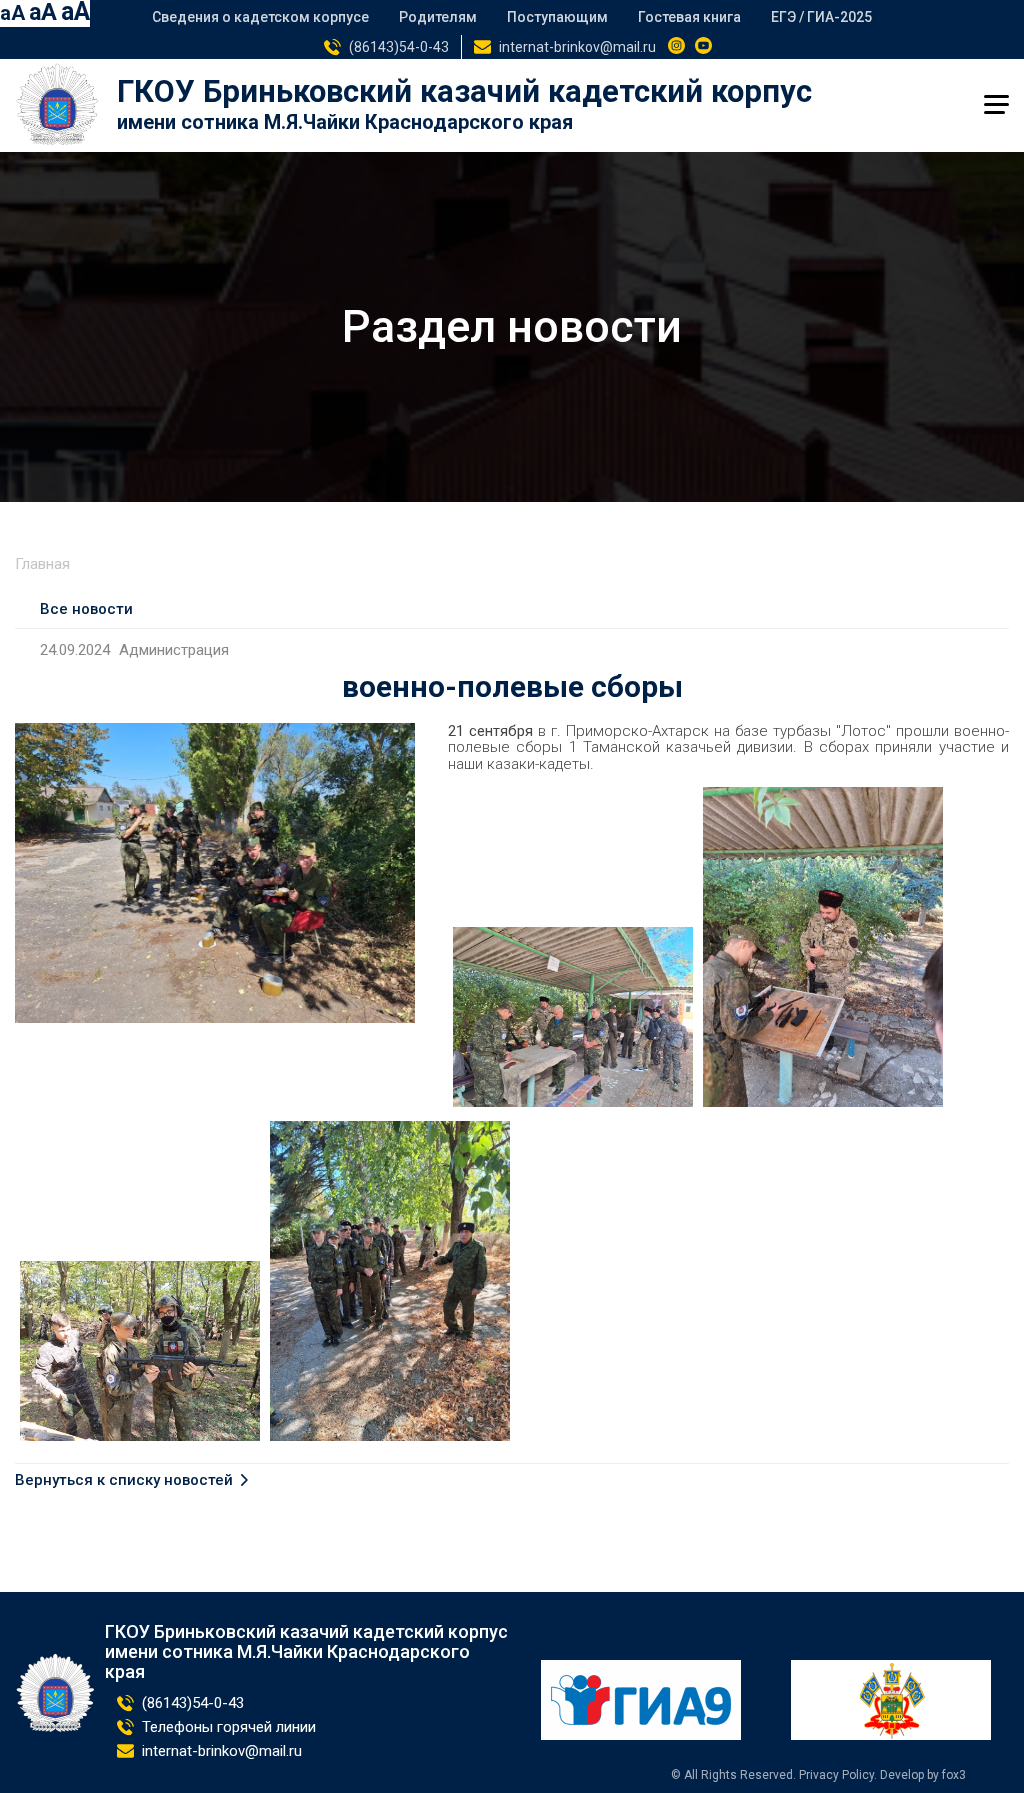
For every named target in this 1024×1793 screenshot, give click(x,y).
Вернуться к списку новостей (124, 1480)
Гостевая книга (689, 17)
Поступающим (557, 17)
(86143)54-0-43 (399, 47)
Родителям (438, 17)
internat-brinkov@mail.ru (577, 47)
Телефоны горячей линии (229, 1727)
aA (12, 13)
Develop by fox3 (923, 1775)
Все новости (86, 609)
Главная (42, 564)
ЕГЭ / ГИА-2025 (821, 17)
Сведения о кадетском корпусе (260, 17)
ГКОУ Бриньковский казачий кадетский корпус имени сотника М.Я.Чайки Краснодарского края (306, 1651)
